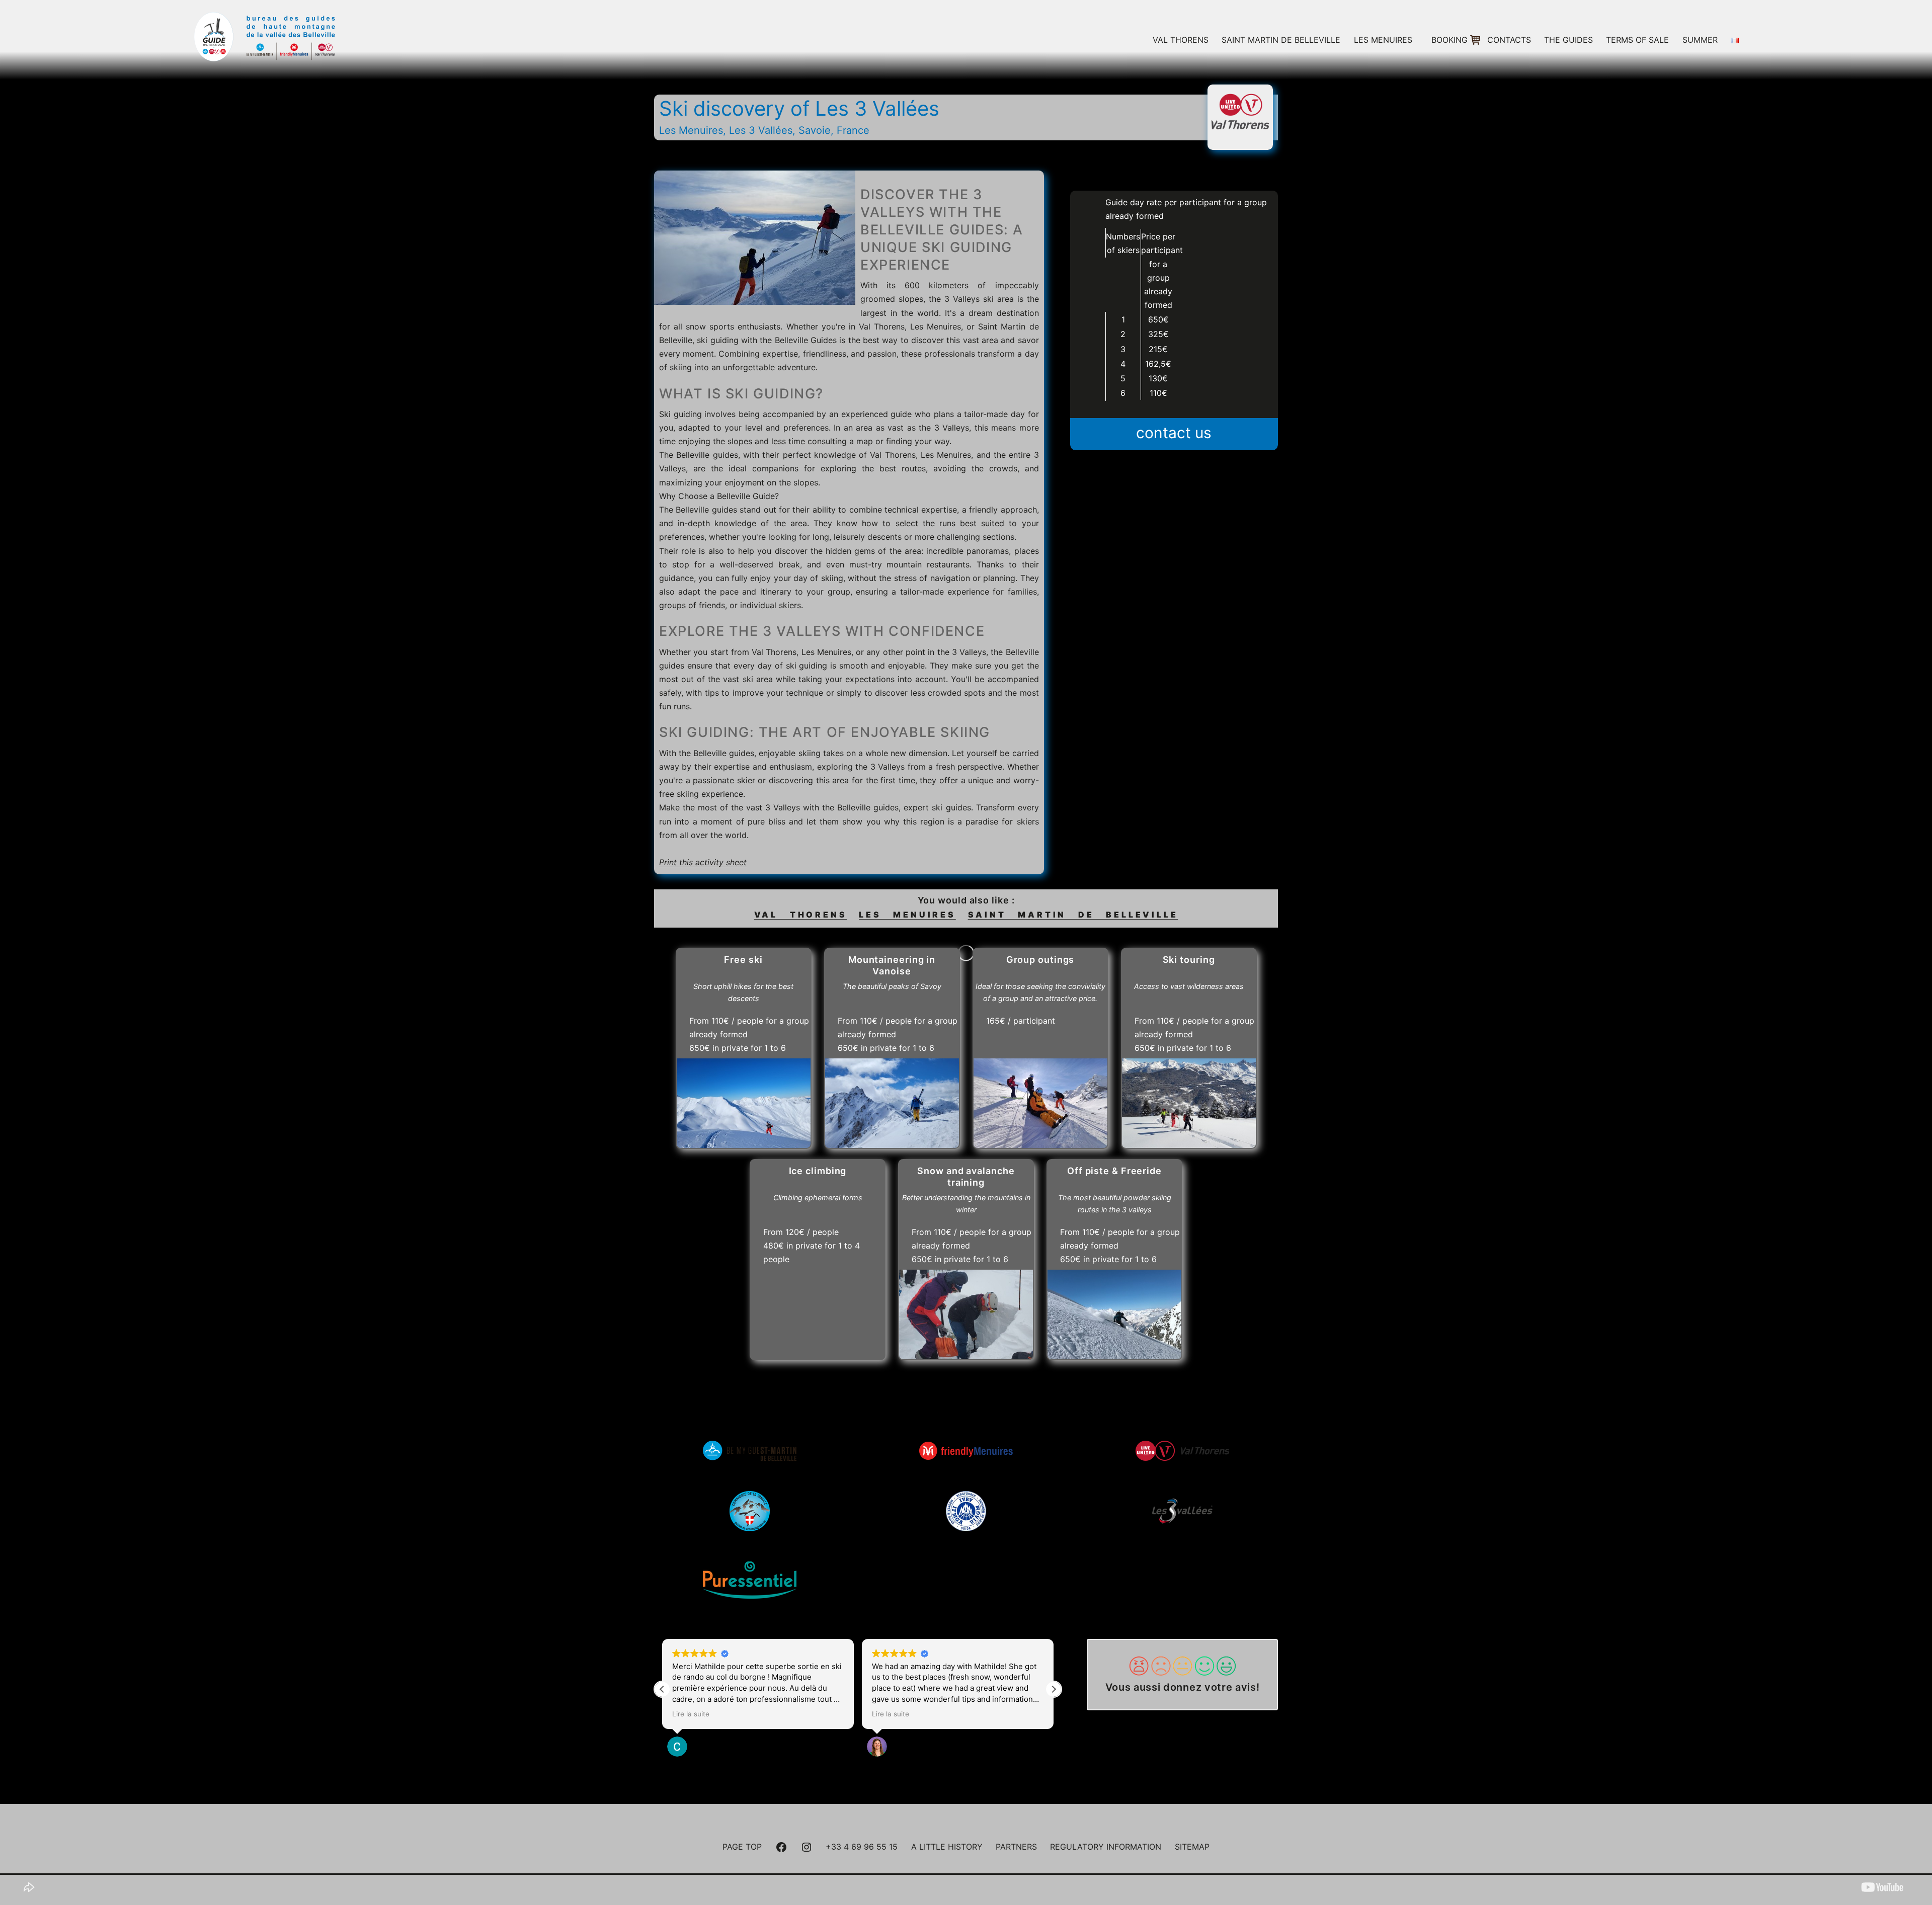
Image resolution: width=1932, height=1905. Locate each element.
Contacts (1509, 40)
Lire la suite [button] (691, 1714)
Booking (1450, 40)
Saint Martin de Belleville (1281, 40)
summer (1700, 40)
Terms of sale (1637, 40)
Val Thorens (1181, 40)
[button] (1054, 1689)
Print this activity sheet (703, 862)
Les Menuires (1383, 40)
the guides (1568, 40)
